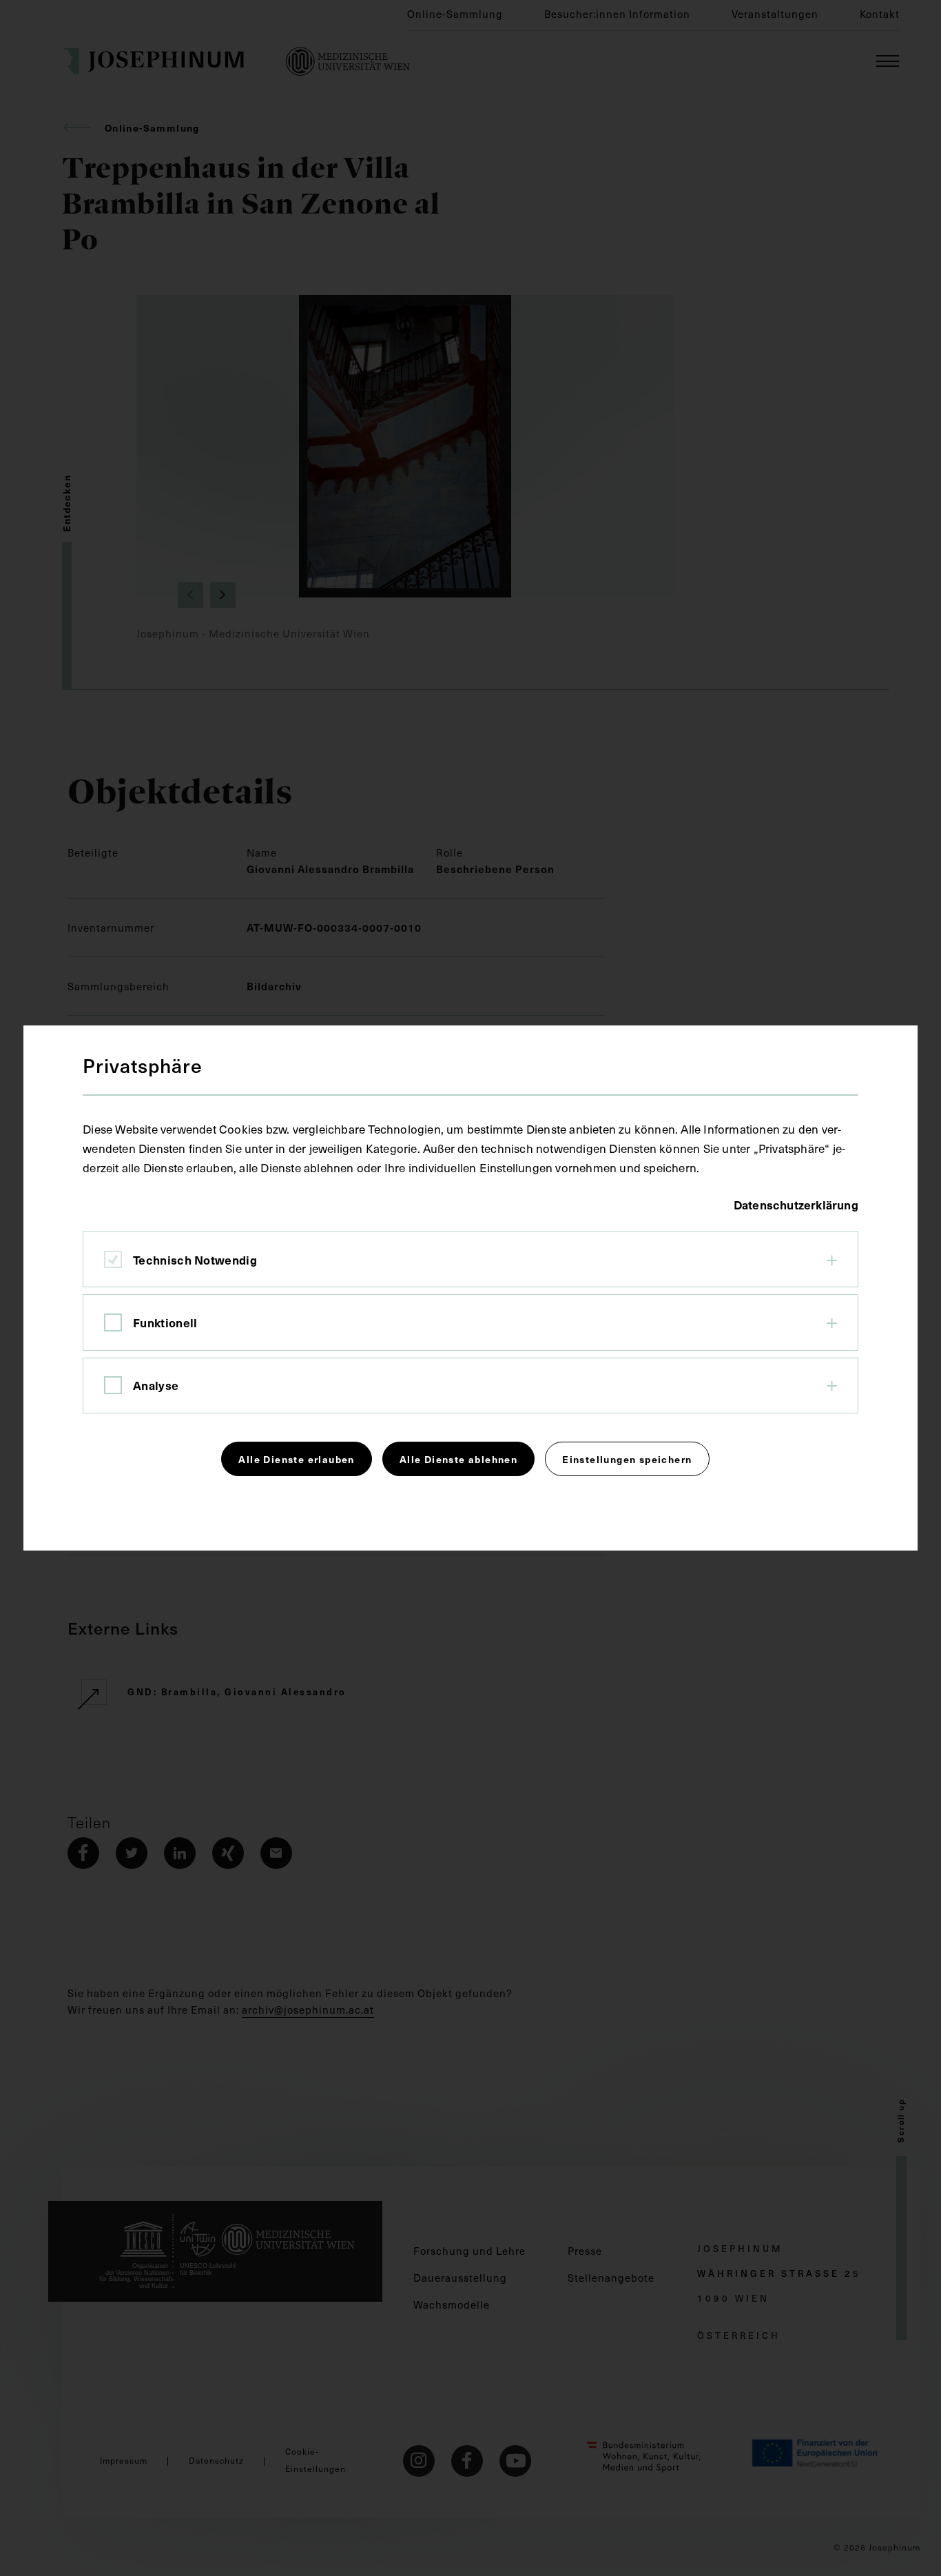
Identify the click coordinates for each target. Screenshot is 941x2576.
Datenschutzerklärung (796, 1205)
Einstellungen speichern (627, 1459)
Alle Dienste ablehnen (458, 1459)
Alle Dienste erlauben (296, 1459)
